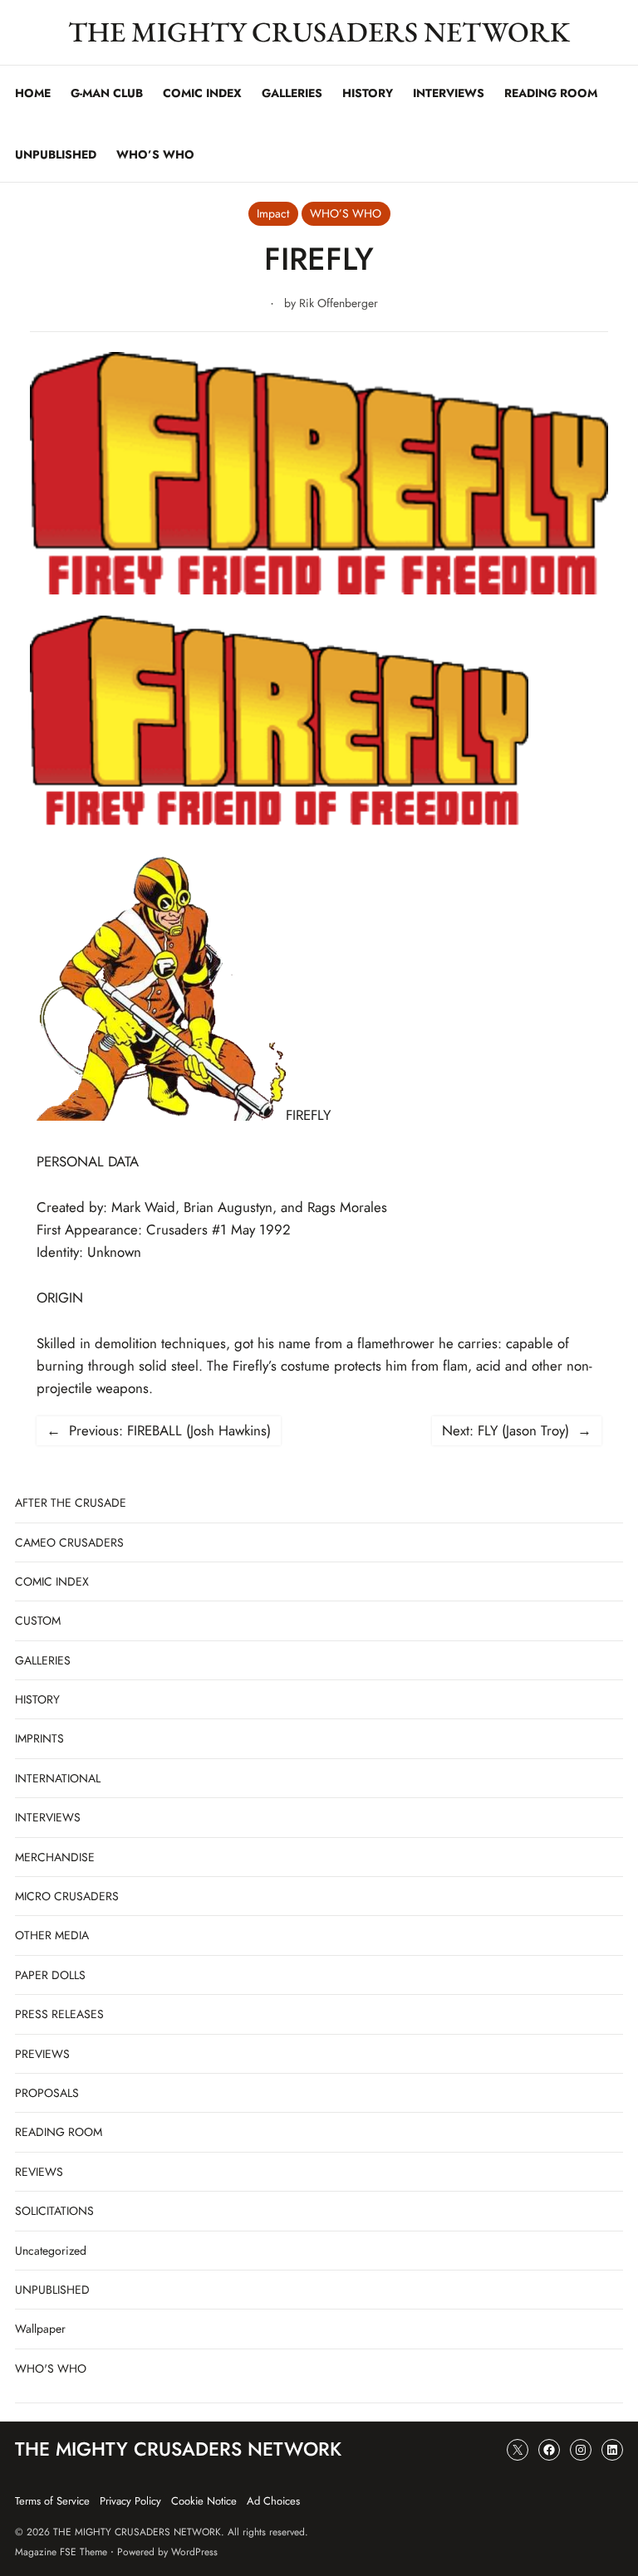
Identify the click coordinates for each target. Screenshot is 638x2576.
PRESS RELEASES (59, 2014)
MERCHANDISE (55, 1857)
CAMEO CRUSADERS (69, 1542)
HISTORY (37, 1699)
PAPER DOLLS (50, 1975)
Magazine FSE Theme (61, 2552)
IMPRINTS (39, 1738)
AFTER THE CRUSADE (71, 1503)
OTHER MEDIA (52, 1935)
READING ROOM (59, 2132)
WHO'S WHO (51, 2368)
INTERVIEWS (48, 1817)
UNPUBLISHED (52, 2290)
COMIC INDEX (52, 1581)
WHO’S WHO (346, 213)
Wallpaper (40, 2329)
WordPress (194, 2552)
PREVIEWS (42, 2054)
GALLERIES (43, 1660)
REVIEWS (39, 2172)
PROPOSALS (47, 2093)
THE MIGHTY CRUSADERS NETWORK (319, 32)
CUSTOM (38, 1620)
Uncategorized (51, 2251)
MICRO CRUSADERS (67, 1896)
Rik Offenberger (339, 303)
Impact (273, 213)
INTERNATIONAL (58, 1778)
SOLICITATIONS (54, 2211)
